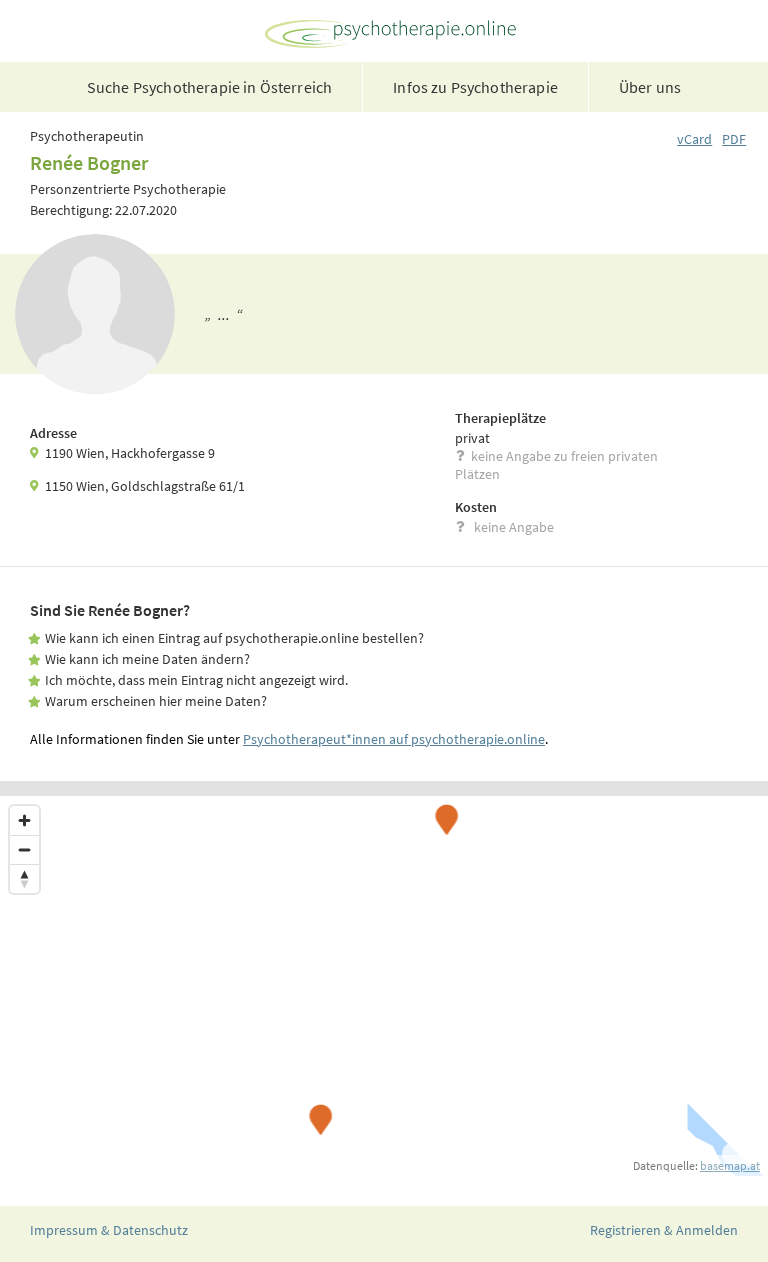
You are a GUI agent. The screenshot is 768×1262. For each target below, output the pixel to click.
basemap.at (730, 1165)
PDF (734, 139)
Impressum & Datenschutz (109, 1230)
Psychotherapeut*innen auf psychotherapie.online (394, 739)
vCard (694, 139)
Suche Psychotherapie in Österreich (209, 87)
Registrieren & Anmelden (664, 1230)
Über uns (650, 87)
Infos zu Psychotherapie (475, 87)
